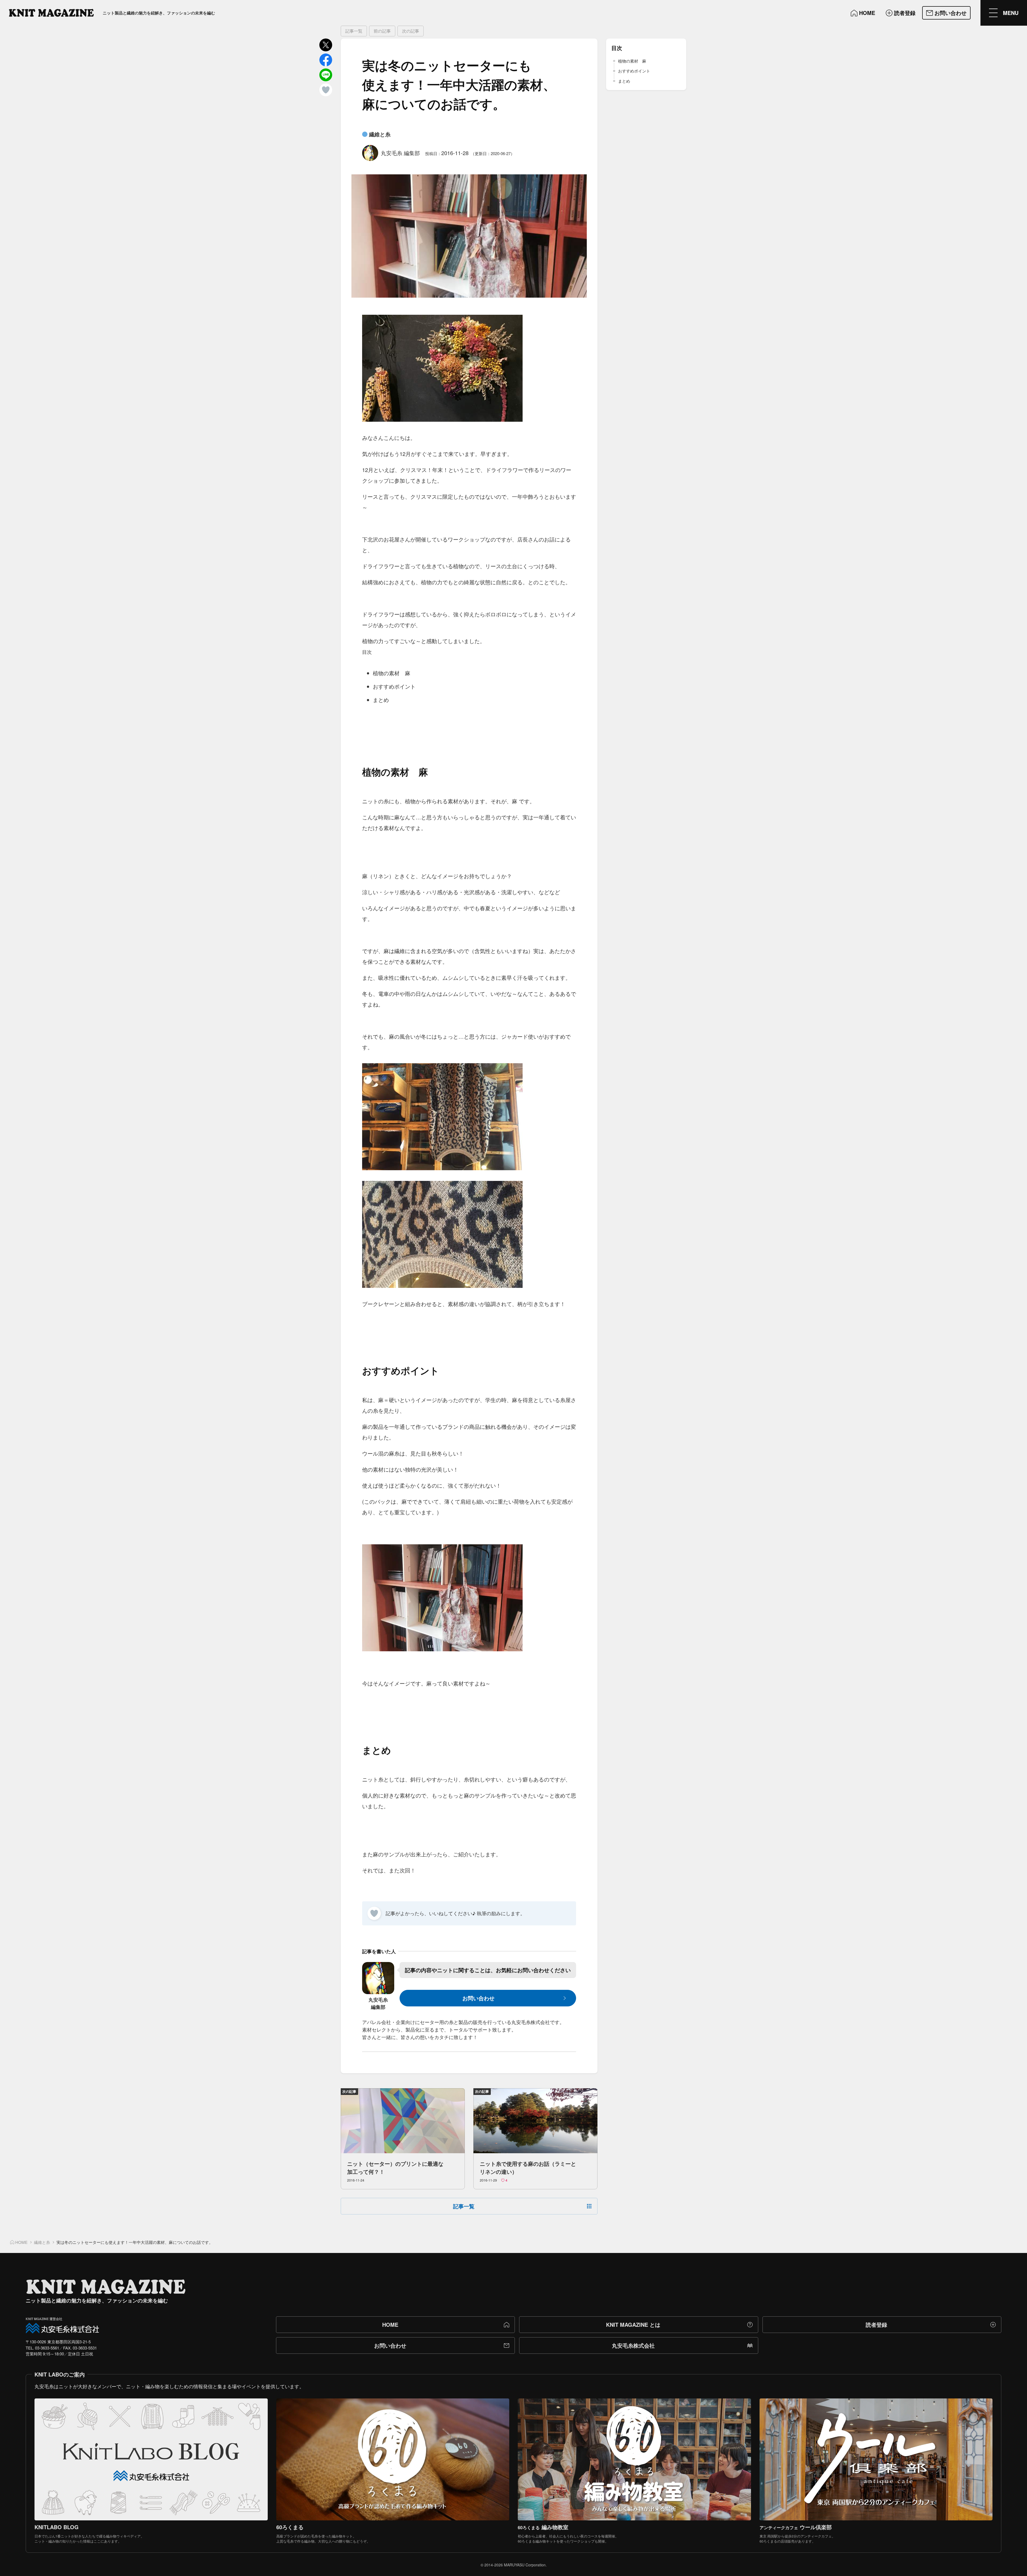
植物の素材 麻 (632, 61)
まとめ (624, 81)
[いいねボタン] (374, 1913)
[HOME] (51, 13)
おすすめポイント (634, 71)
